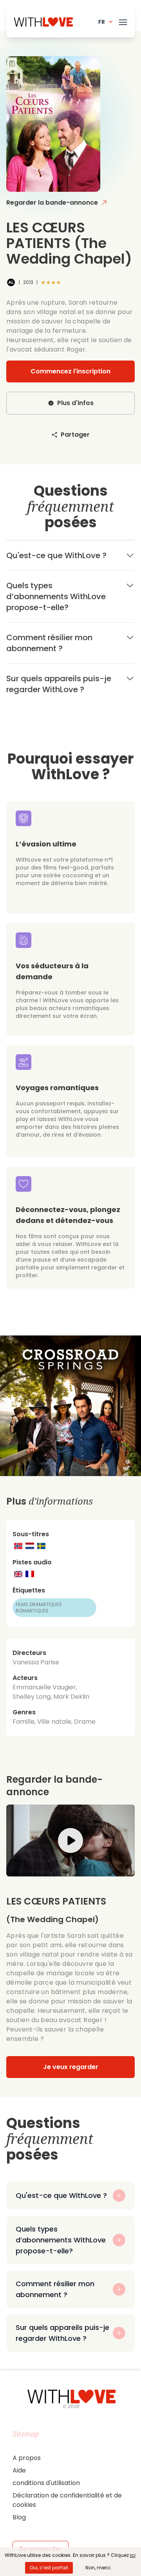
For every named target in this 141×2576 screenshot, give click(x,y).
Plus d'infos (75, 403)
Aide (19, 2470)
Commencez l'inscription (70, 371)
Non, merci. (99, 2568)
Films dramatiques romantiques (39, 1608)
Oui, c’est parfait (49, 2568)
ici (133, 2555)
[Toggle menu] (123, 21)
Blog (19, 2517)
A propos (27, 2458)
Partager (75, 435)
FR (102, 22)
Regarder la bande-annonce (52, 203)
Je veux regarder (71, 2067)
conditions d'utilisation (46, 2483)
